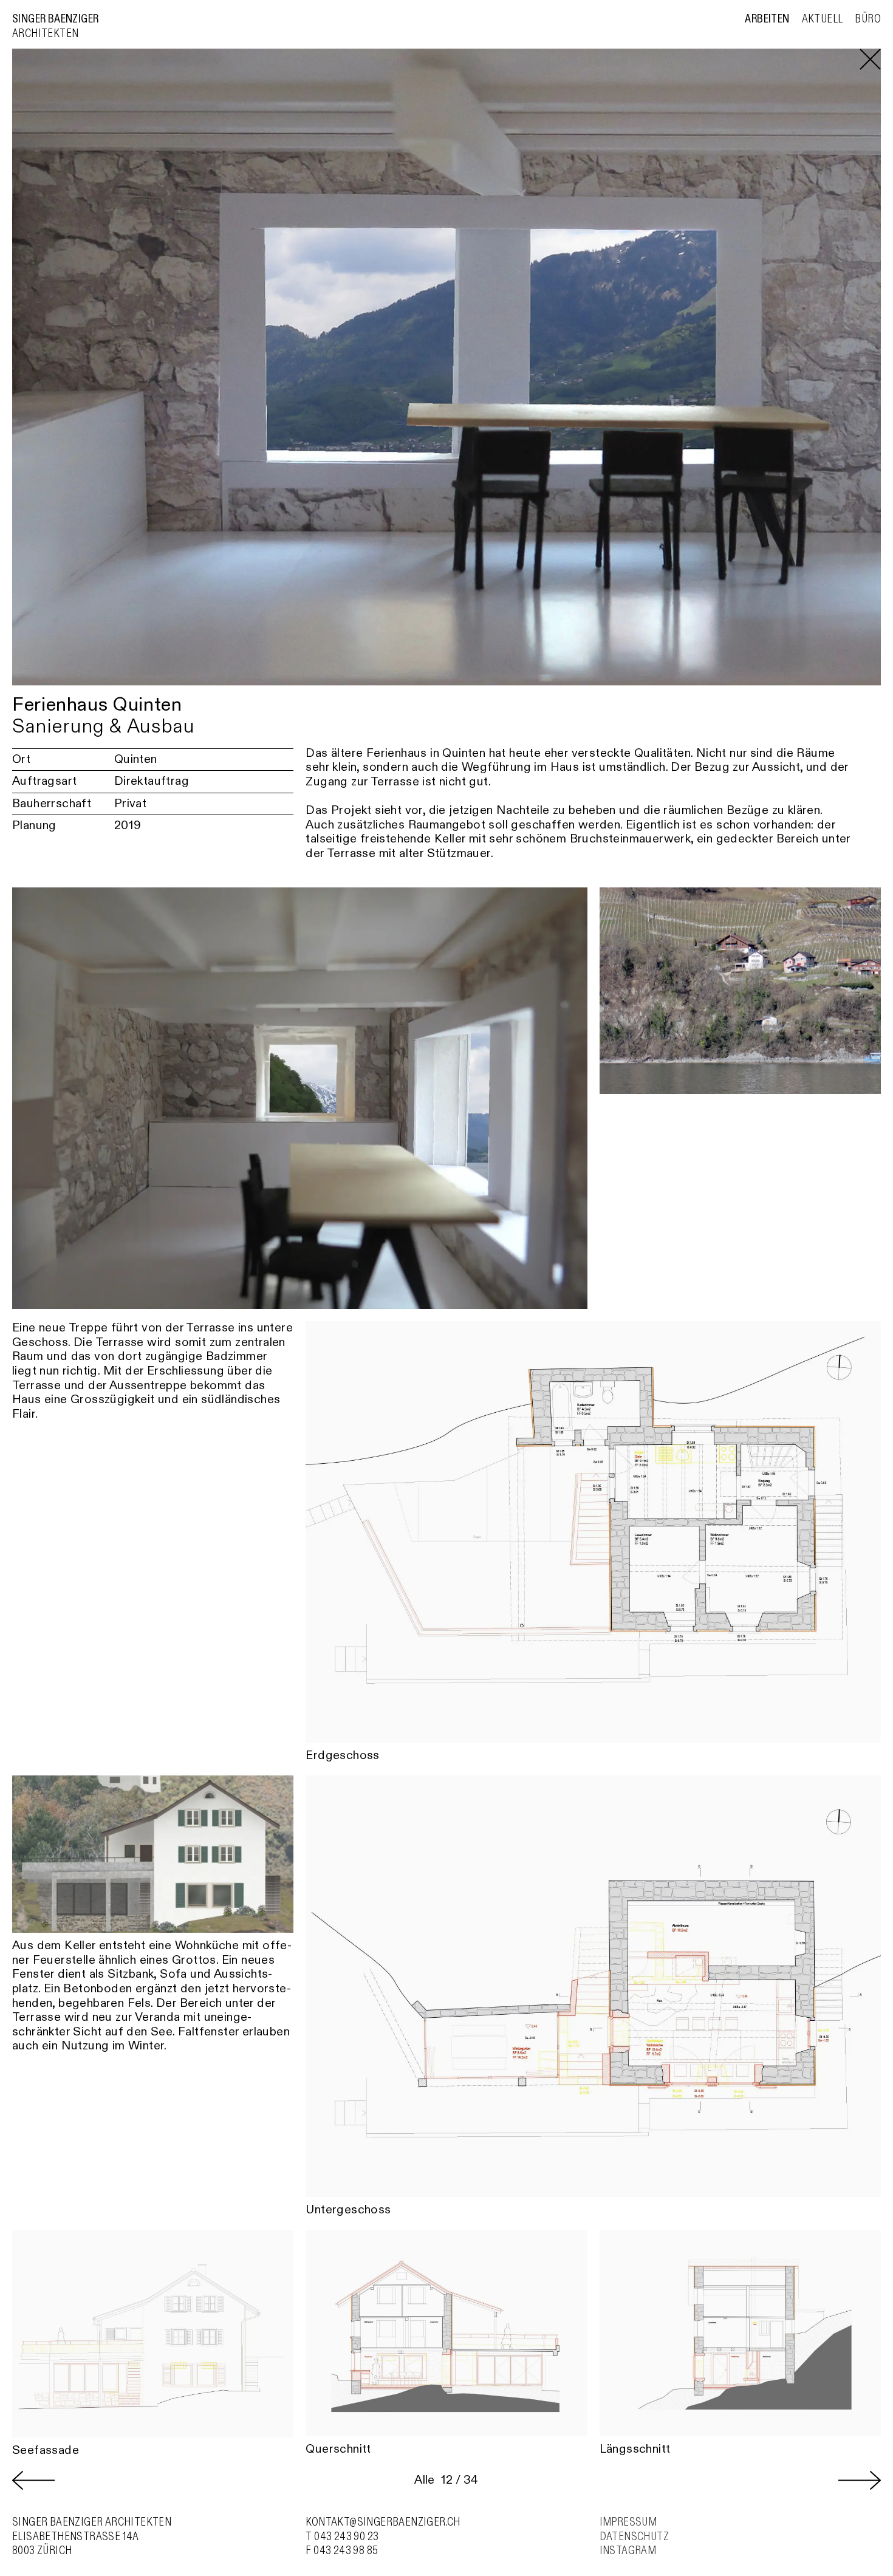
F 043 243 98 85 (342, 2550)
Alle (425, 2480)
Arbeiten (767, 19)
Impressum (628, 2522)
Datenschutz (634, 2537)
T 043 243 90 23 (342, 2537)
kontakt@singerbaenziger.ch (383, 2522)
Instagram (628, 2550)
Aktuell (823, 19)
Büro (868, 19)
